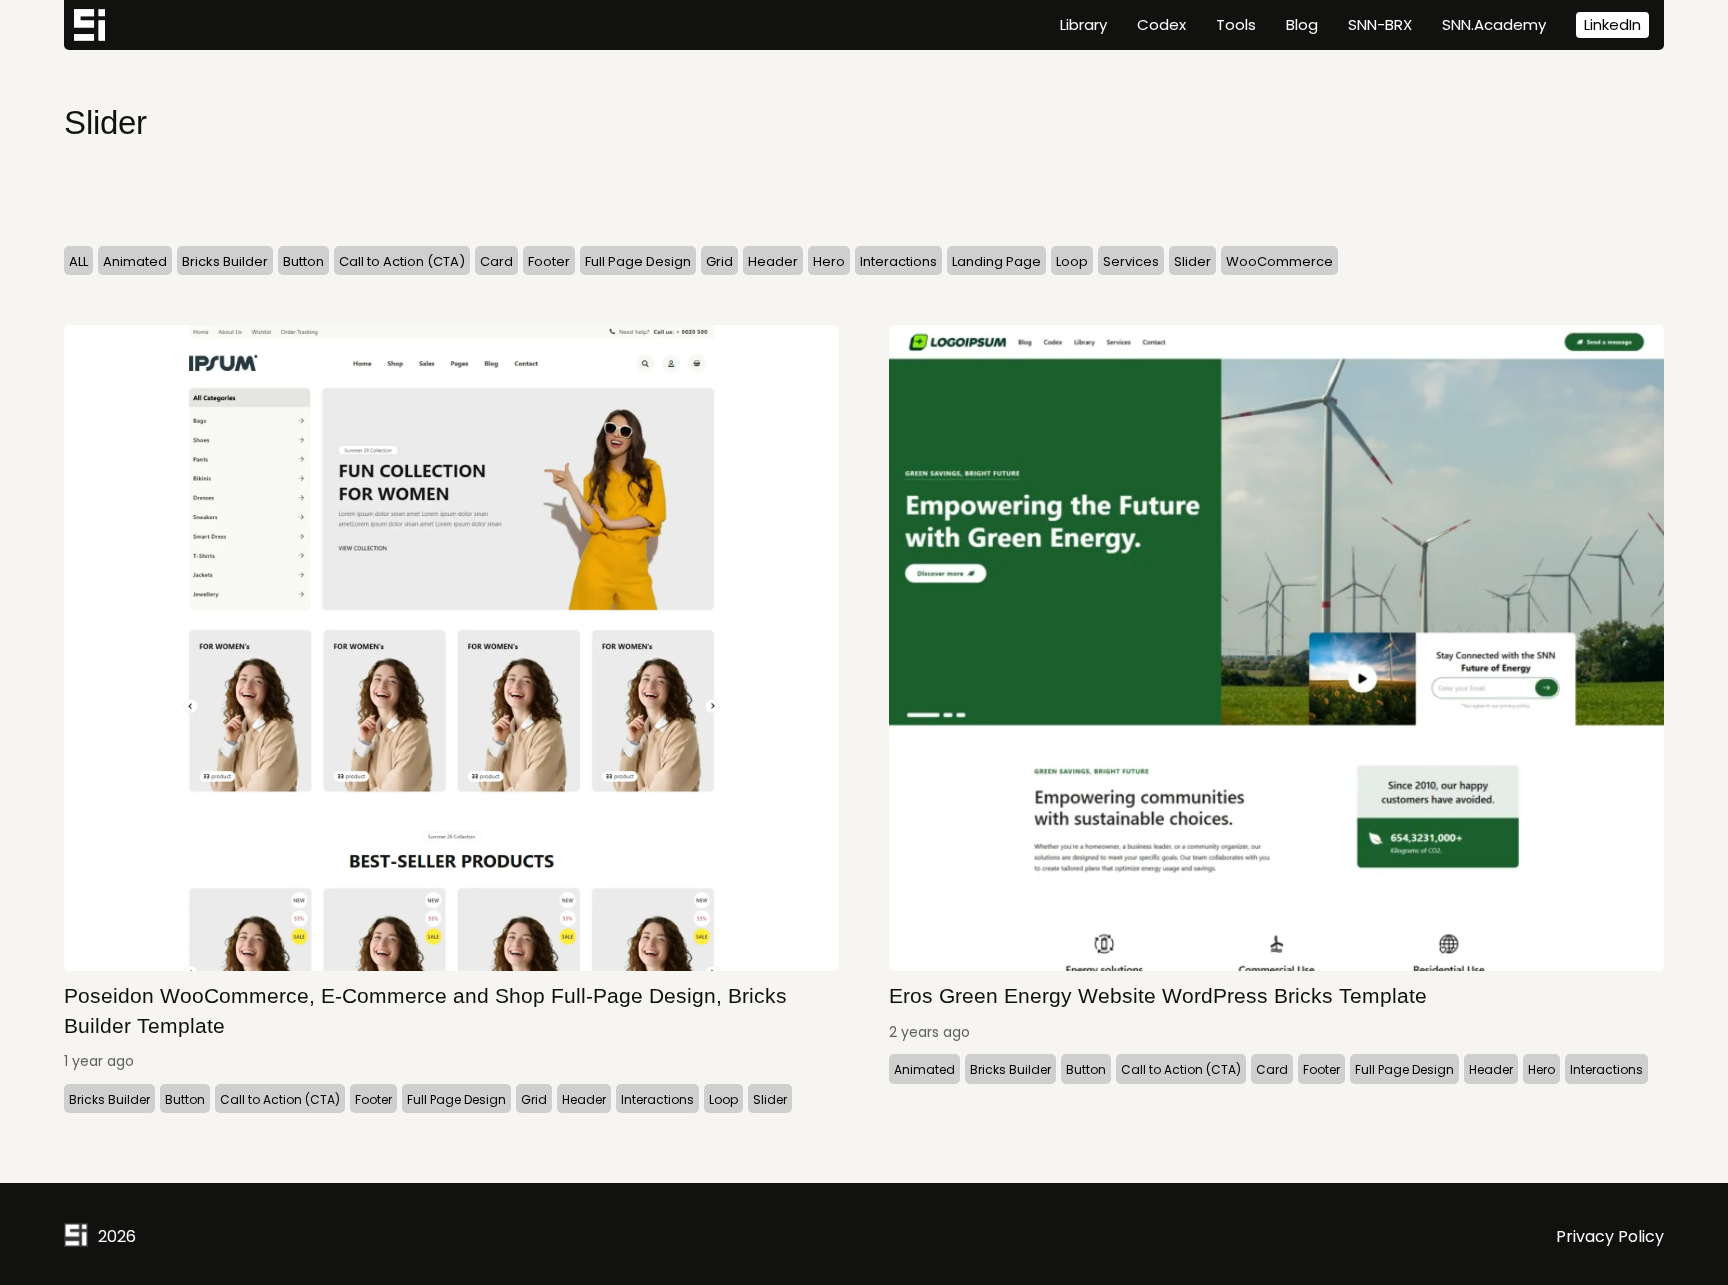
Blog (1302, 24)
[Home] (89, 25)
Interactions (898, 261)
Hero (829, 261)
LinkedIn (1612, 24)
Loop (1072, 261)
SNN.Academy (1494, 24)
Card (496, 261)
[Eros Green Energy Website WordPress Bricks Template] (1276, 648)
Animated (135, 261)
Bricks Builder (225, 261)
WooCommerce (1279, 261)
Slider (1192, 261)
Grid (719, 261)
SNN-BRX (1380, 24)
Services (1131, 261)
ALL (78, 261)
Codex (1161, 24)
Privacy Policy (1610, 1236)
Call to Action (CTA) (402, 261)
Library (1083, 24)
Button (303, 261)
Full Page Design (638, 261)
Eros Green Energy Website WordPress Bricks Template (1158, 995)
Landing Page (996, 261)
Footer (549, 261)
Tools (1236, 24)
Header (773, 261)
